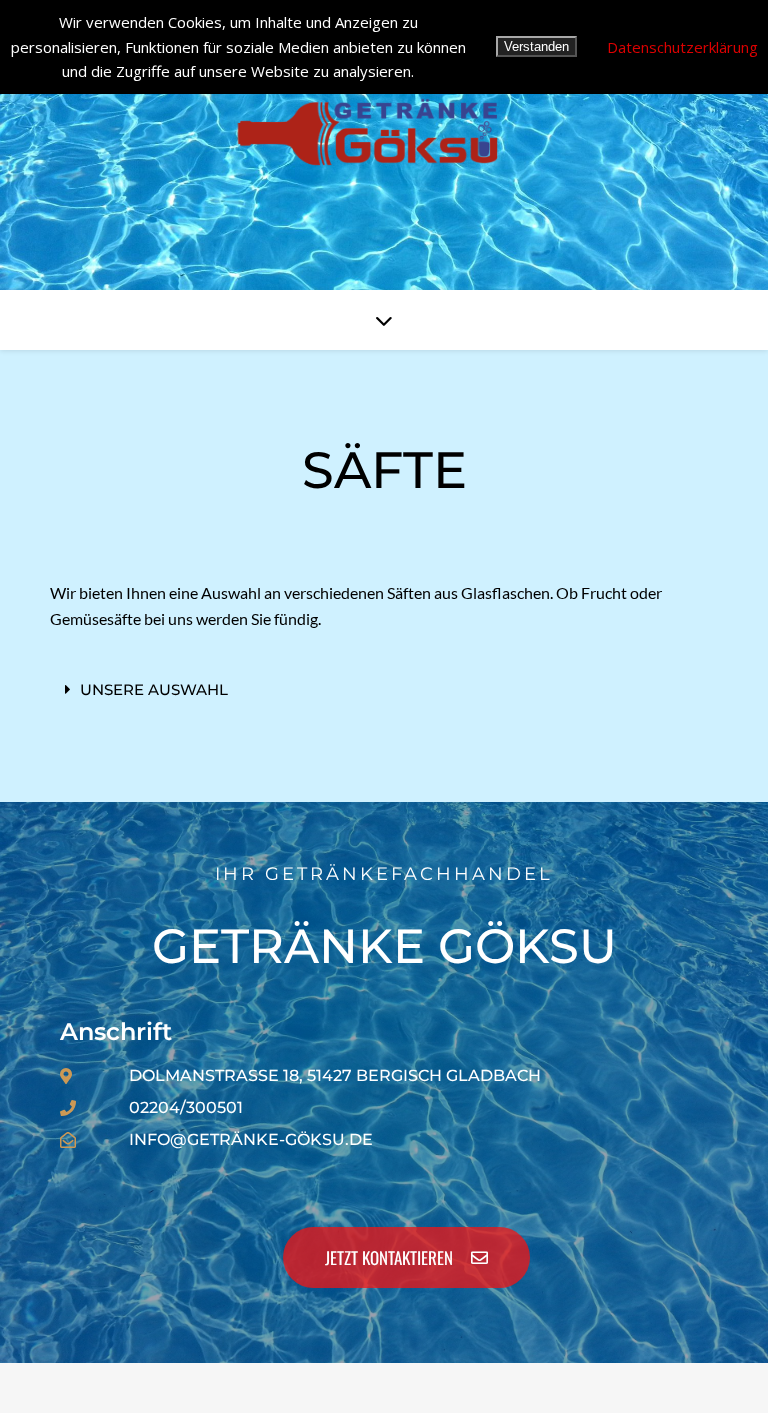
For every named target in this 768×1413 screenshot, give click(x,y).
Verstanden (536, 46)
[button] (384, 689)
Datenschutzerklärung (682, 47)
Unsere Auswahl (154, 689)
